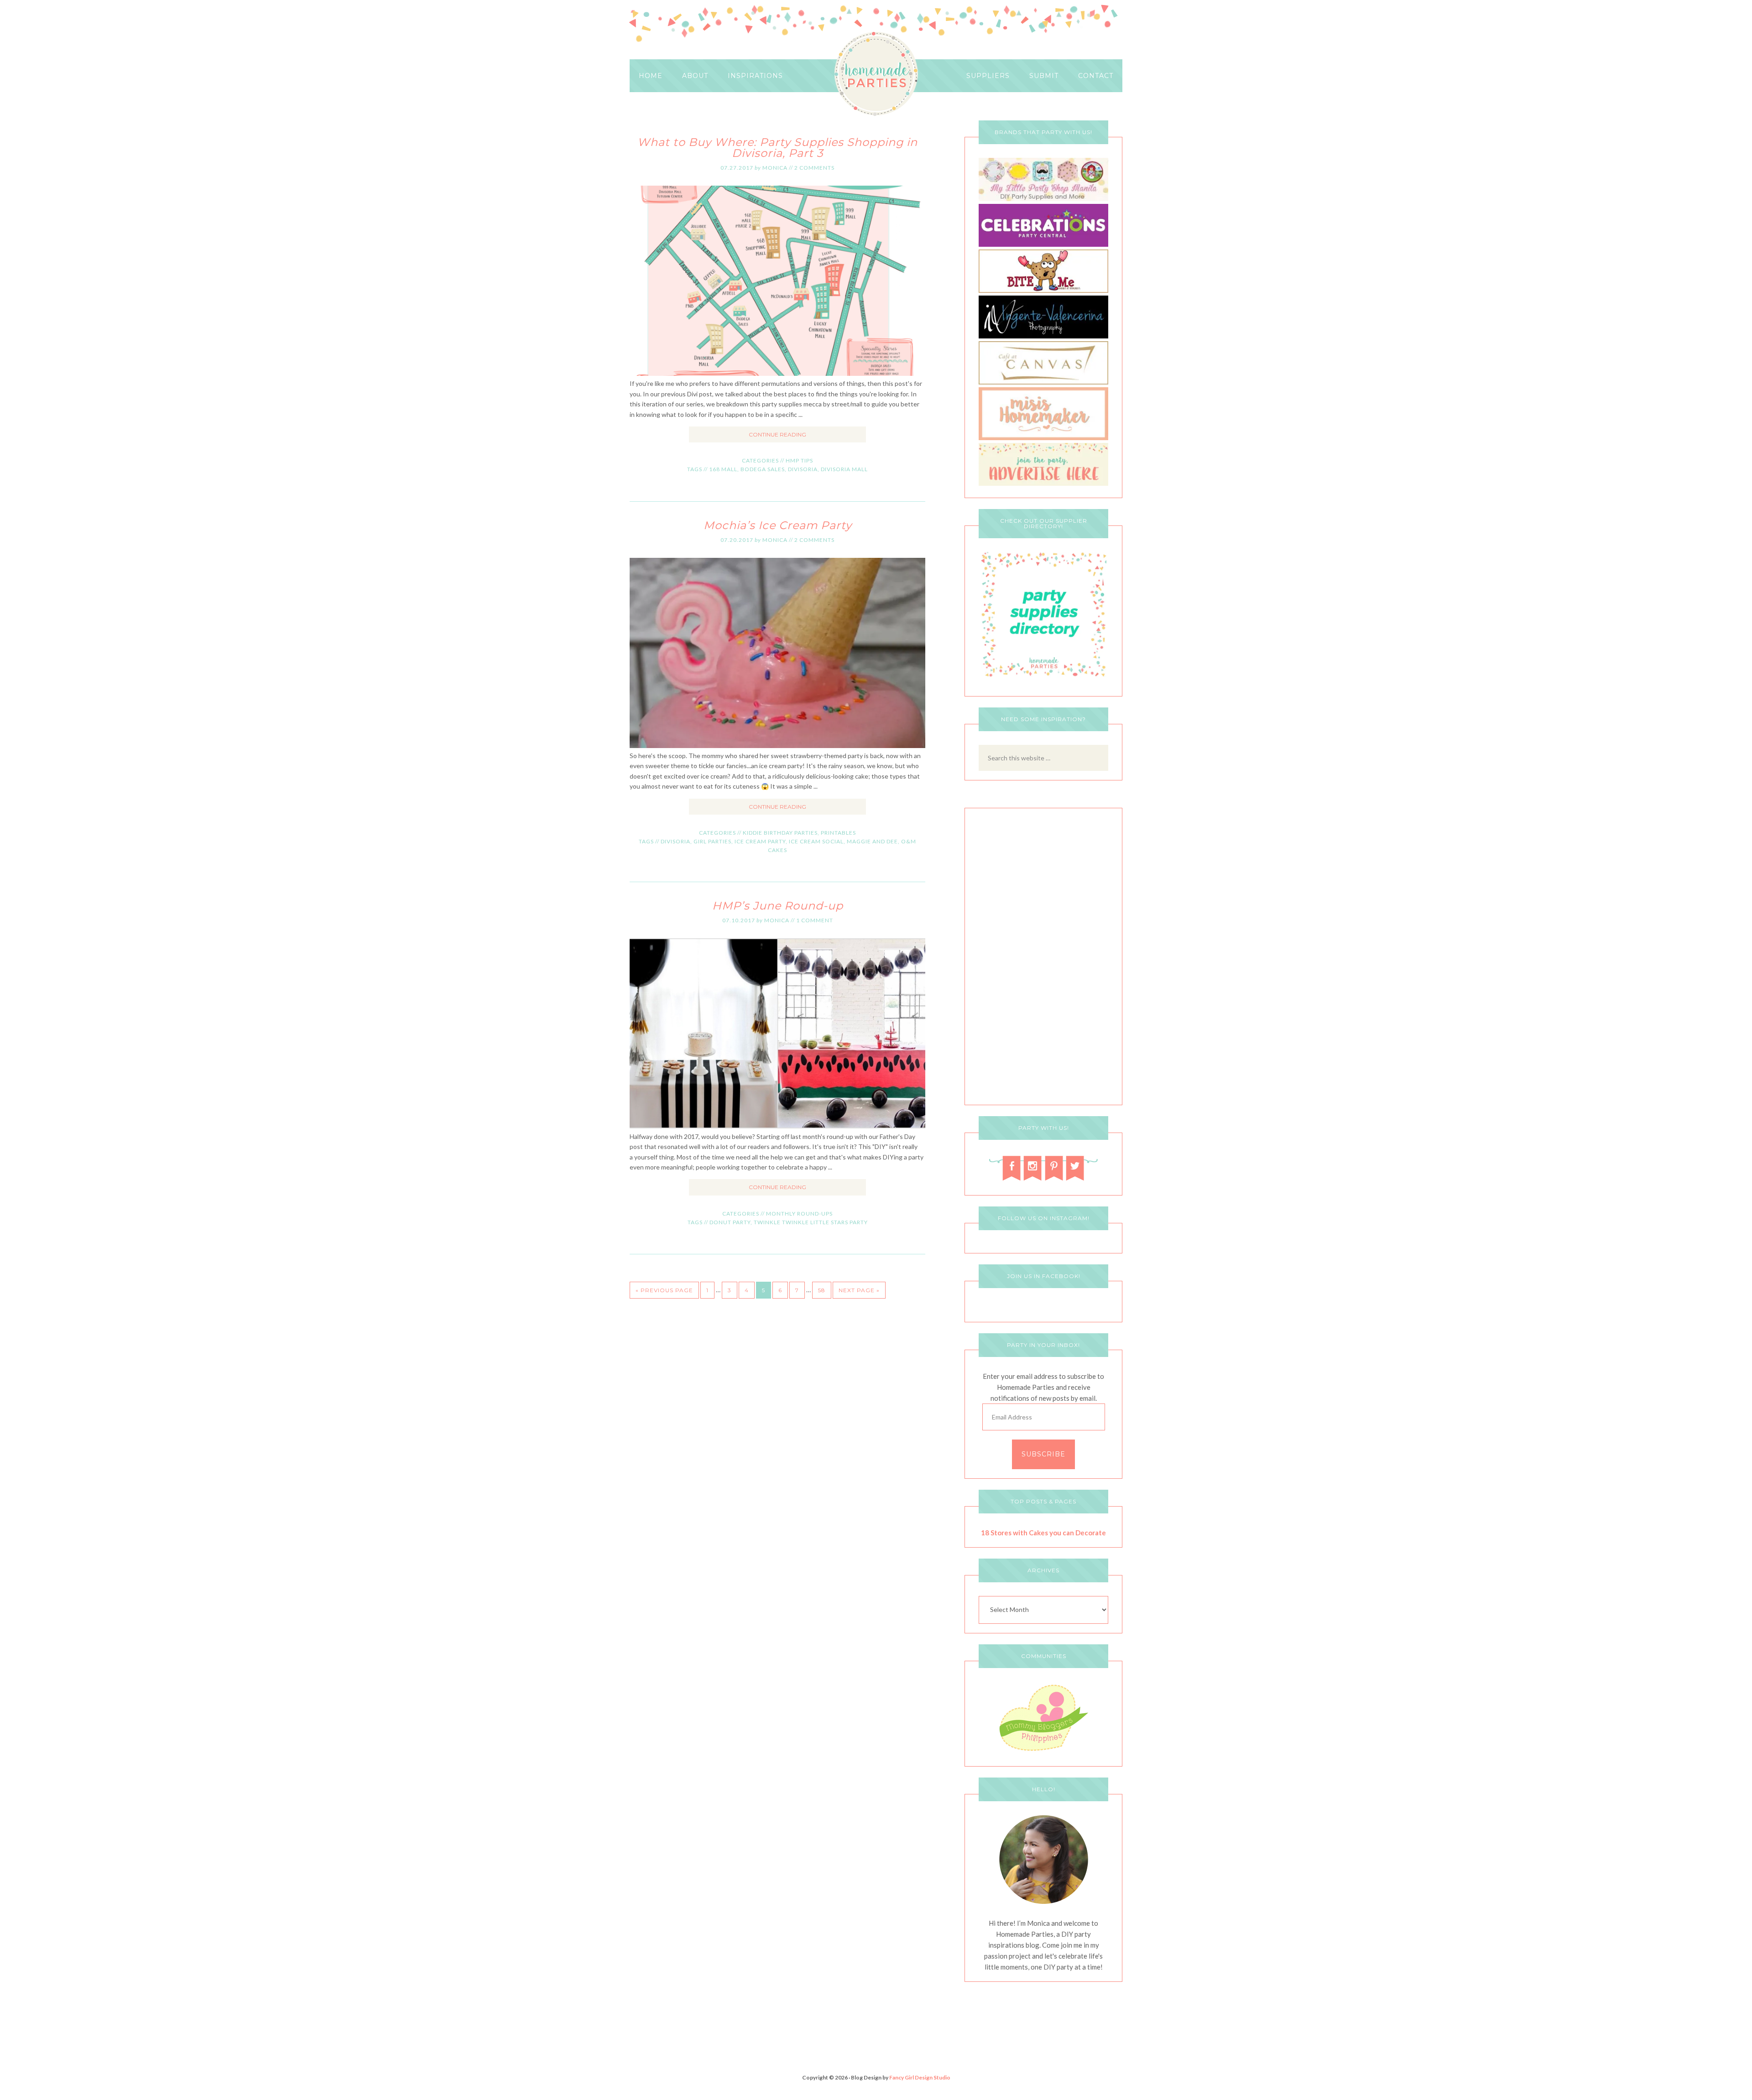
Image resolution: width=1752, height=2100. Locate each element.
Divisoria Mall (844, 469)
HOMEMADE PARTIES (876, 74)
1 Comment (815, 920)
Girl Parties (712, 841)
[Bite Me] (1043, 290)
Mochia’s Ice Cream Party (778, 525)
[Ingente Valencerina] (1043, 336)
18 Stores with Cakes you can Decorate (1043, 1533)
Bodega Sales (763, 469)
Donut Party (730, 1222)
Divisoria (803, 469)
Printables (838, 833)
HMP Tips (799, 460)
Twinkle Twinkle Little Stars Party (811, 1222)
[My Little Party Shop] (1043, 199)
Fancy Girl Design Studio (920, 2077)
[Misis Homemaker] (1043, 438)
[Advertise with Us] (1043, 483)
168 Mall (723, 469)
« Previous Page (664, 1290)
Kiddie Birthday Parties (780, 833)
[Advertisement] (1043, 959)
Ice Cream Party (760, 841)
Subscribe (1043, 1454)
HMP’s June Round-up (778, 906)
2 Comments (814, 168)
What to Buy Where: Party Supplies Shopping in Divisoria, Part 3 (777, 148)
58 (822, 1290)
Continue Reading (777, 434)
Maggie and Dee (872, 841)
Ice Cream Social (816, 841)
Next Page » (859, 1290)
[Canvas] (1043, 382)
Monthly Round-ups (799, 1214)
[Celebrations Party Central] (1043, 244)
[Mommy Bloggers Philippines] (1043, 1752)
